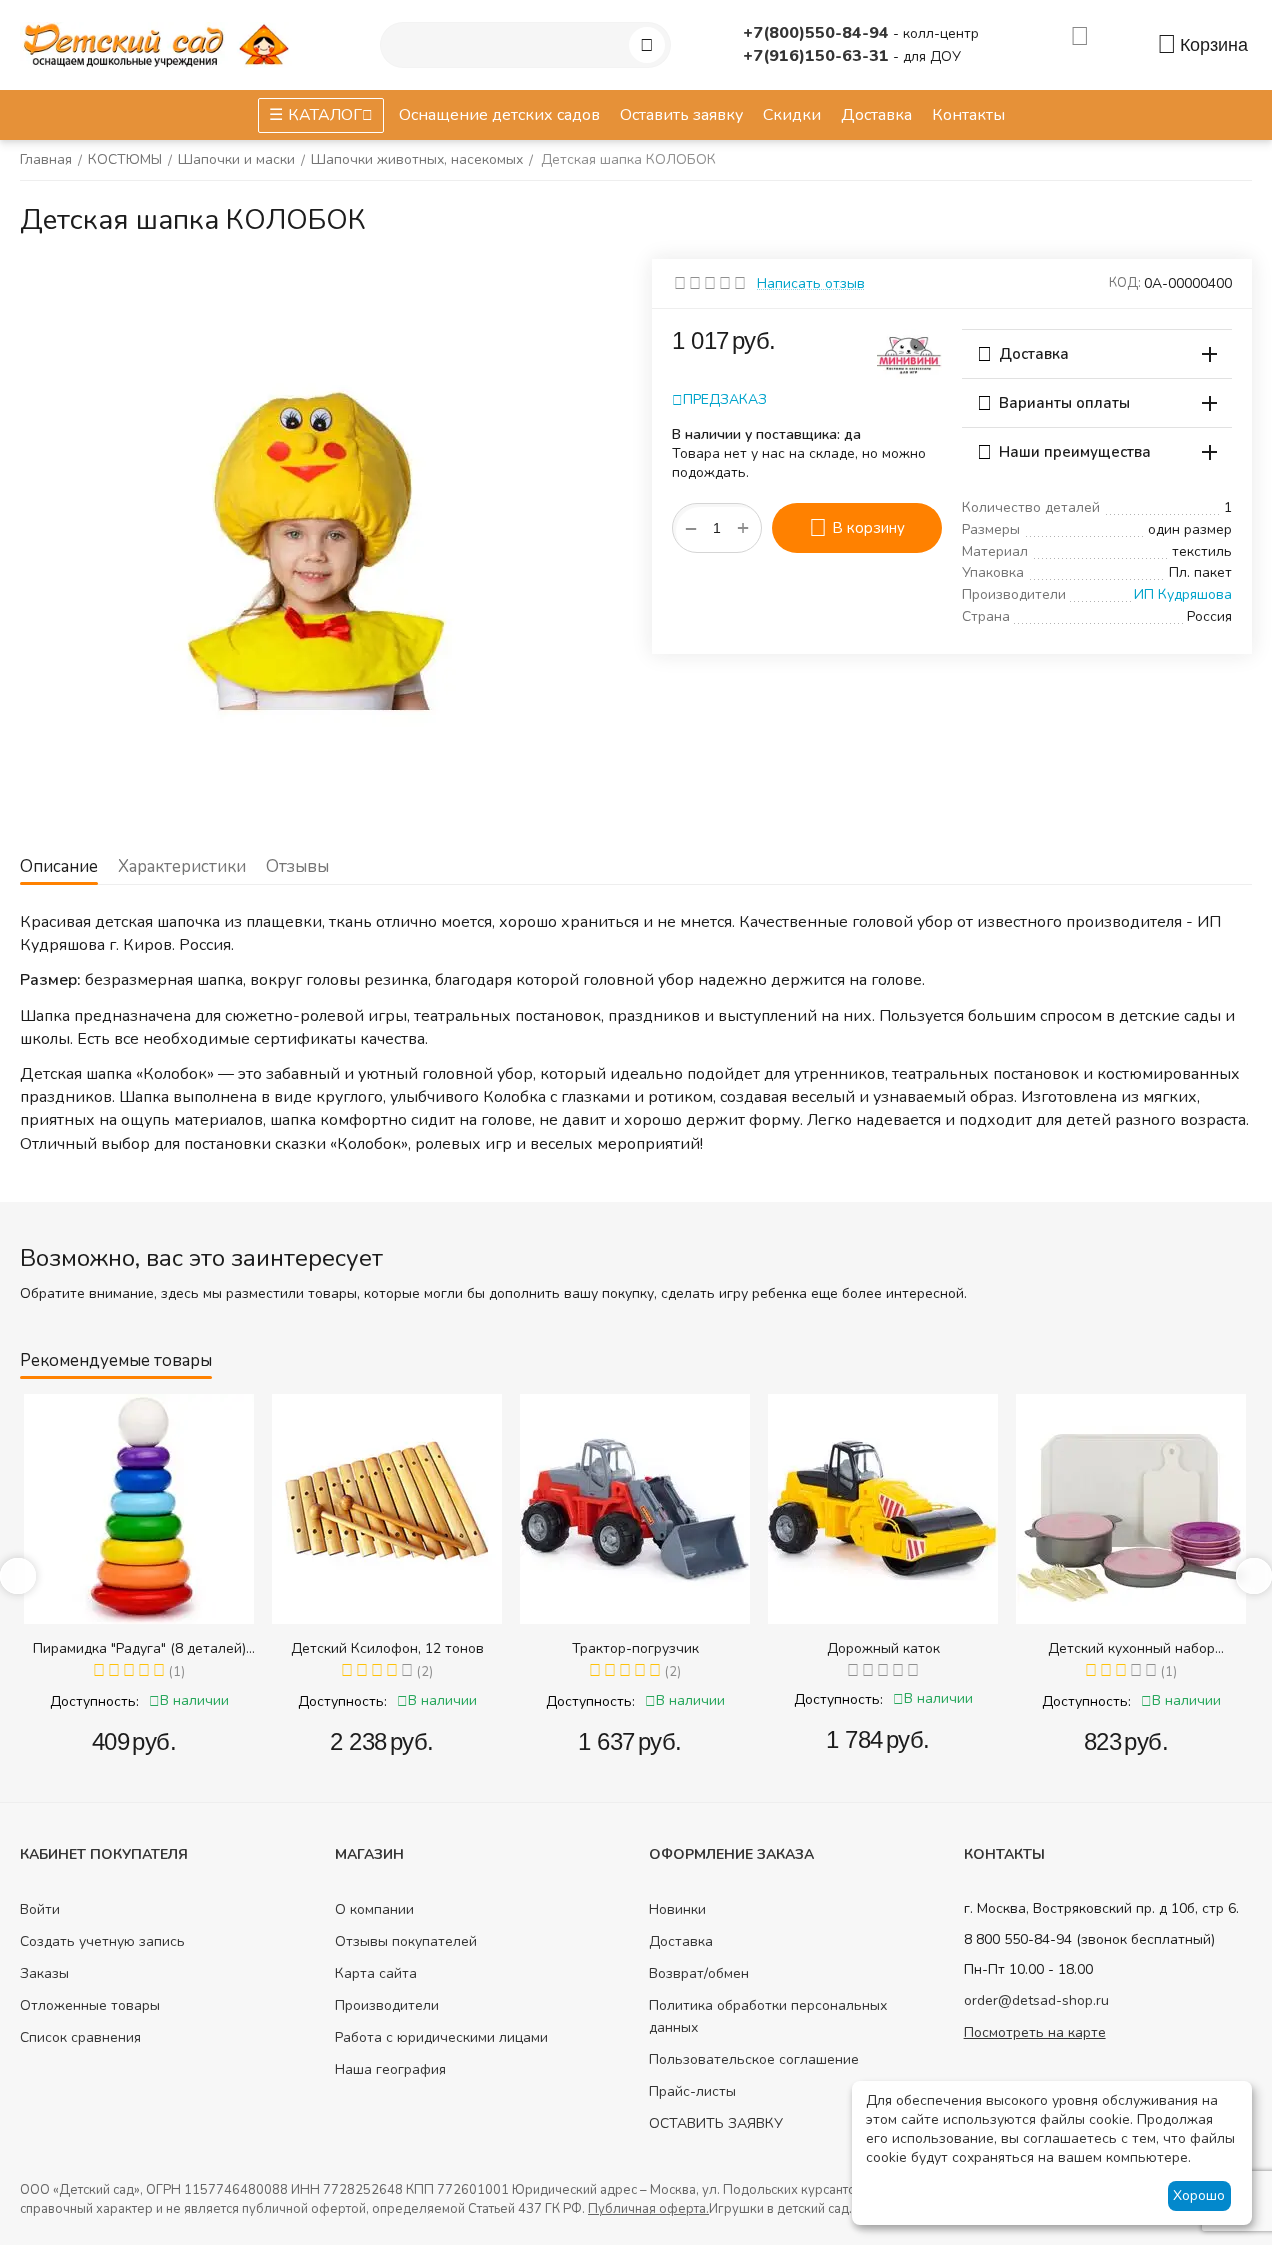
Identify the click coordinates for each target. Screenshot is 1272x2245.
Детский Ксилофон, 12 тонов (387, 1648)
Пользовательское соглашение (754, 2059)
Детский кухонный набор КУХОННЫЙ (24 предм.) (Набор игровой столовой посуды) (1131, 1648)
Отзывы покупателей (406, 1941)
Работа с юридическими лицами (441, 2037)
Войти (40, 1909)
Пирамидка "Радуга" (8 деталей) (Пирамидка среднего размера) (139, 1648)
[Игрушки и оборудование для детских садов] (160, 43)
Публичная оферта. (648, 2209)
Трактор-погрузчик (635, 1648)
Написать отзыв (811, 283)
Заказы (44, 1973)
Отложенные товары (90, 2005)
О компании (374, 1909)
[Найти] (647, 45)
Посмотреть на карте (1035, 2032)
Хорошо (1199, 2195)
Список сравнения (80, 2037)
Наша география (390, 2069)
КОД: (1125, 283)
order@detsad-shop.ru (1036, 2000)
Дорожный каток (883, 1648)
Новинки (677, 1909)
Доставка (681, 1941)
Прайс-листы (692, 2091)
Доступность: (94, 1701)
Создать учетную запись (102, 1941)
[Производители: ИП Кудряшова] (909, 352)
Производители (387, 2005)
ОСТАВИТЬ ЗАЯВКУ (716, 2123)
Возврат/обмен (699, 1973)
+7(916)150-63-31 (818, 56)
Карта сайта (376, 1973)
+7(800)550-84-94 (818, 33)
